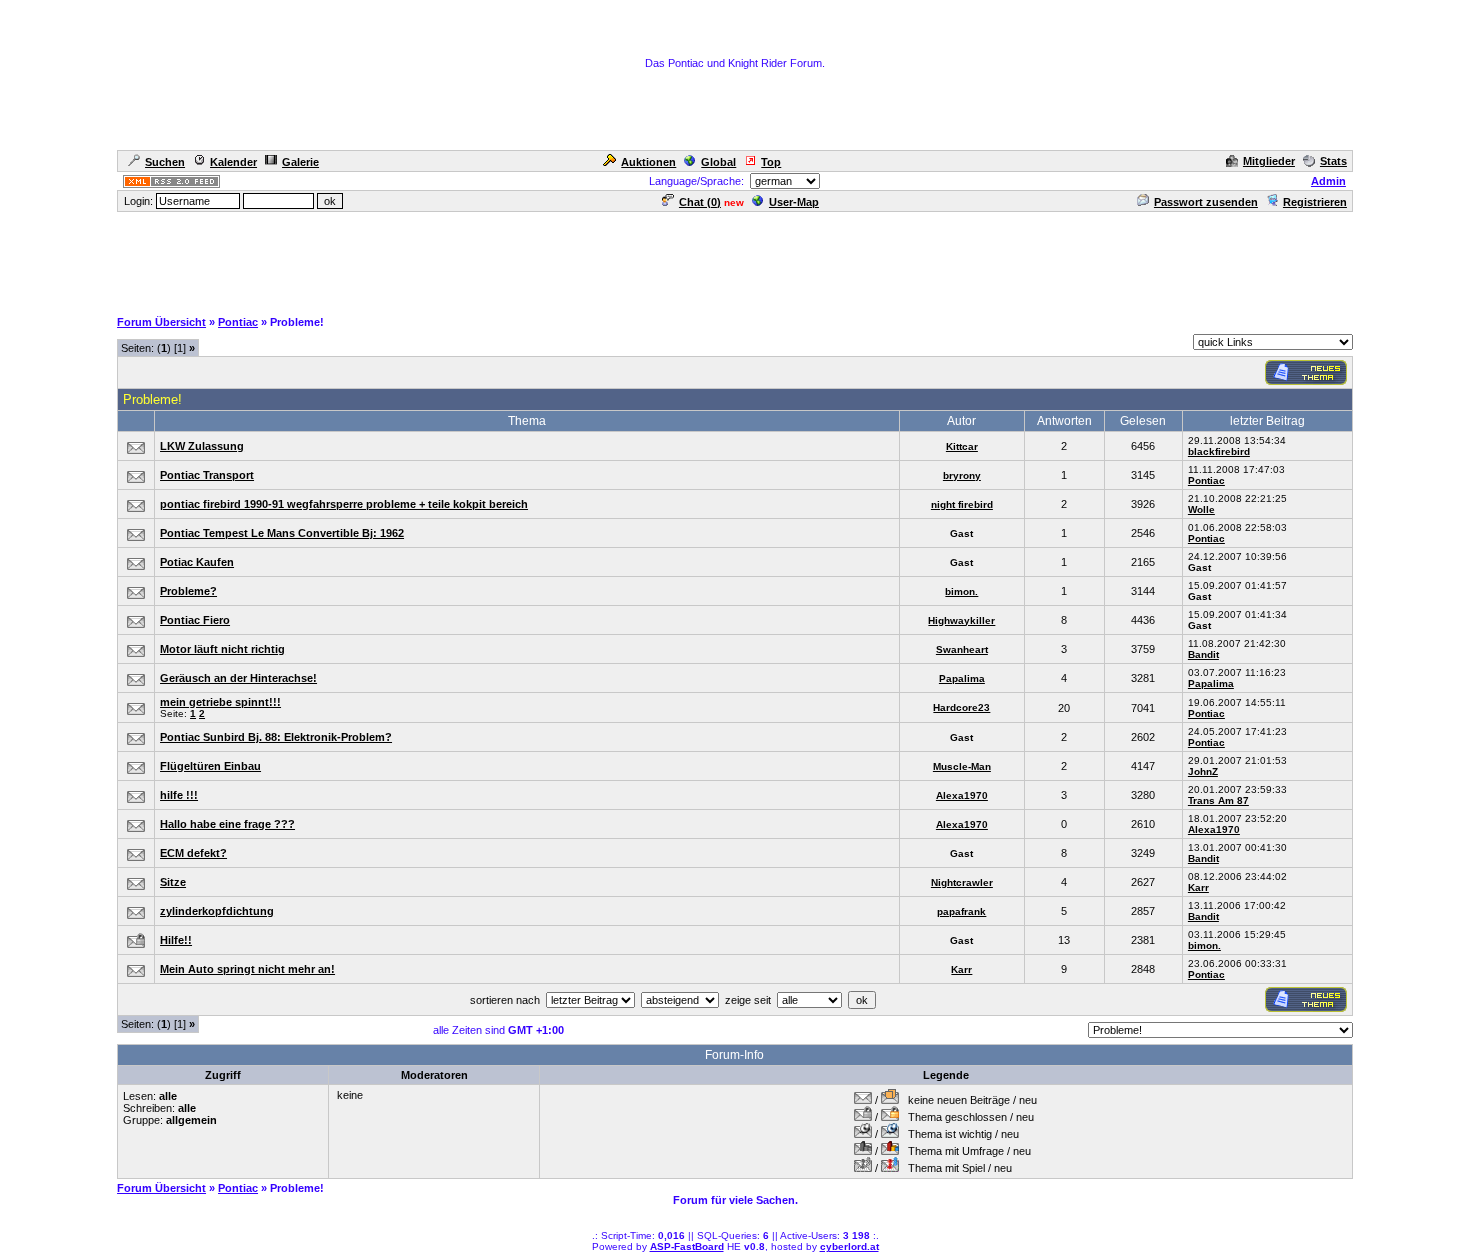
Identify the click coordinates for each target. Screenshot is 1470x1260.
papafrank (961, 911)
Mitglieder (1269, 161)
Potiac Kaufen (197, 562)
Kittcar (962, 446)
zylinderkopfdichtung (217, 911)
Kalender (233, 162)
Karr (1198, 887)
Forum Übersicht (161, 322)
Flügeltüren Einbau (210, 766)
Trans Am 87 (1218, 800)
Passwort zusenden (1206, 202)
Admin (1328, 181)
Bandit (1203, 654)
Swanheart (962, 649)
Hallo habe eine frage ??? (227, 824)
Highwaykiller (961, 620)
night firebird (962, 504)
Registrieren (1315, 202)
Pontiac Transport (207, 475)
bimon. (961, 591)
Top (771, 162)
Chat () (700, 202)
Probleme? (188, 591)
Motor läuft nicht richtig (222, 649)
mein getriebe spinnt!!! (220, 702)
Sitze (173, 882)
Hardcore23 (961, 707)
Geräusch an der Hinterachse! (238, 678)
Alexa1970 (962, 795)
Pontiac (238, 322)
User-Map (794, 202)
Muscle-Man (962, 766)
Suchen (165, 162)
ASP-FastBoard (687, 1246)
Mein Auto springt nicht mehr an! (247, 969)
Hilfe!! (176, 940)
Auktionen (648, 162)
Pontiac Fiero (195, 620)
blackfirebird (1219, 451)
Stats (1333, 161)
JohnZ (1203, 771)
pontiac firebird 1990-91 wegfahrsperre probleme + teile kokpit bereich (344, 504)
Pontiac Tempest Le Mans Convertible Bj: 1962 (282, 533)
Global (718, 162)
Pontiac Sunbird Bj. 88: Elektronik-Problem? (276, 737)
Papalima (962, 678)
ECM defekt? (193, 853)
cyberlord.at (849, 1246)
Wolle (1201, 509)
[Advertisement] (735, 259)
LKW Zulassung (202, 446)
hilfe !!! (179, 795)
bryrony (962, 475)
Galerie (300, 162)
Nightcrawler (962, 882)
